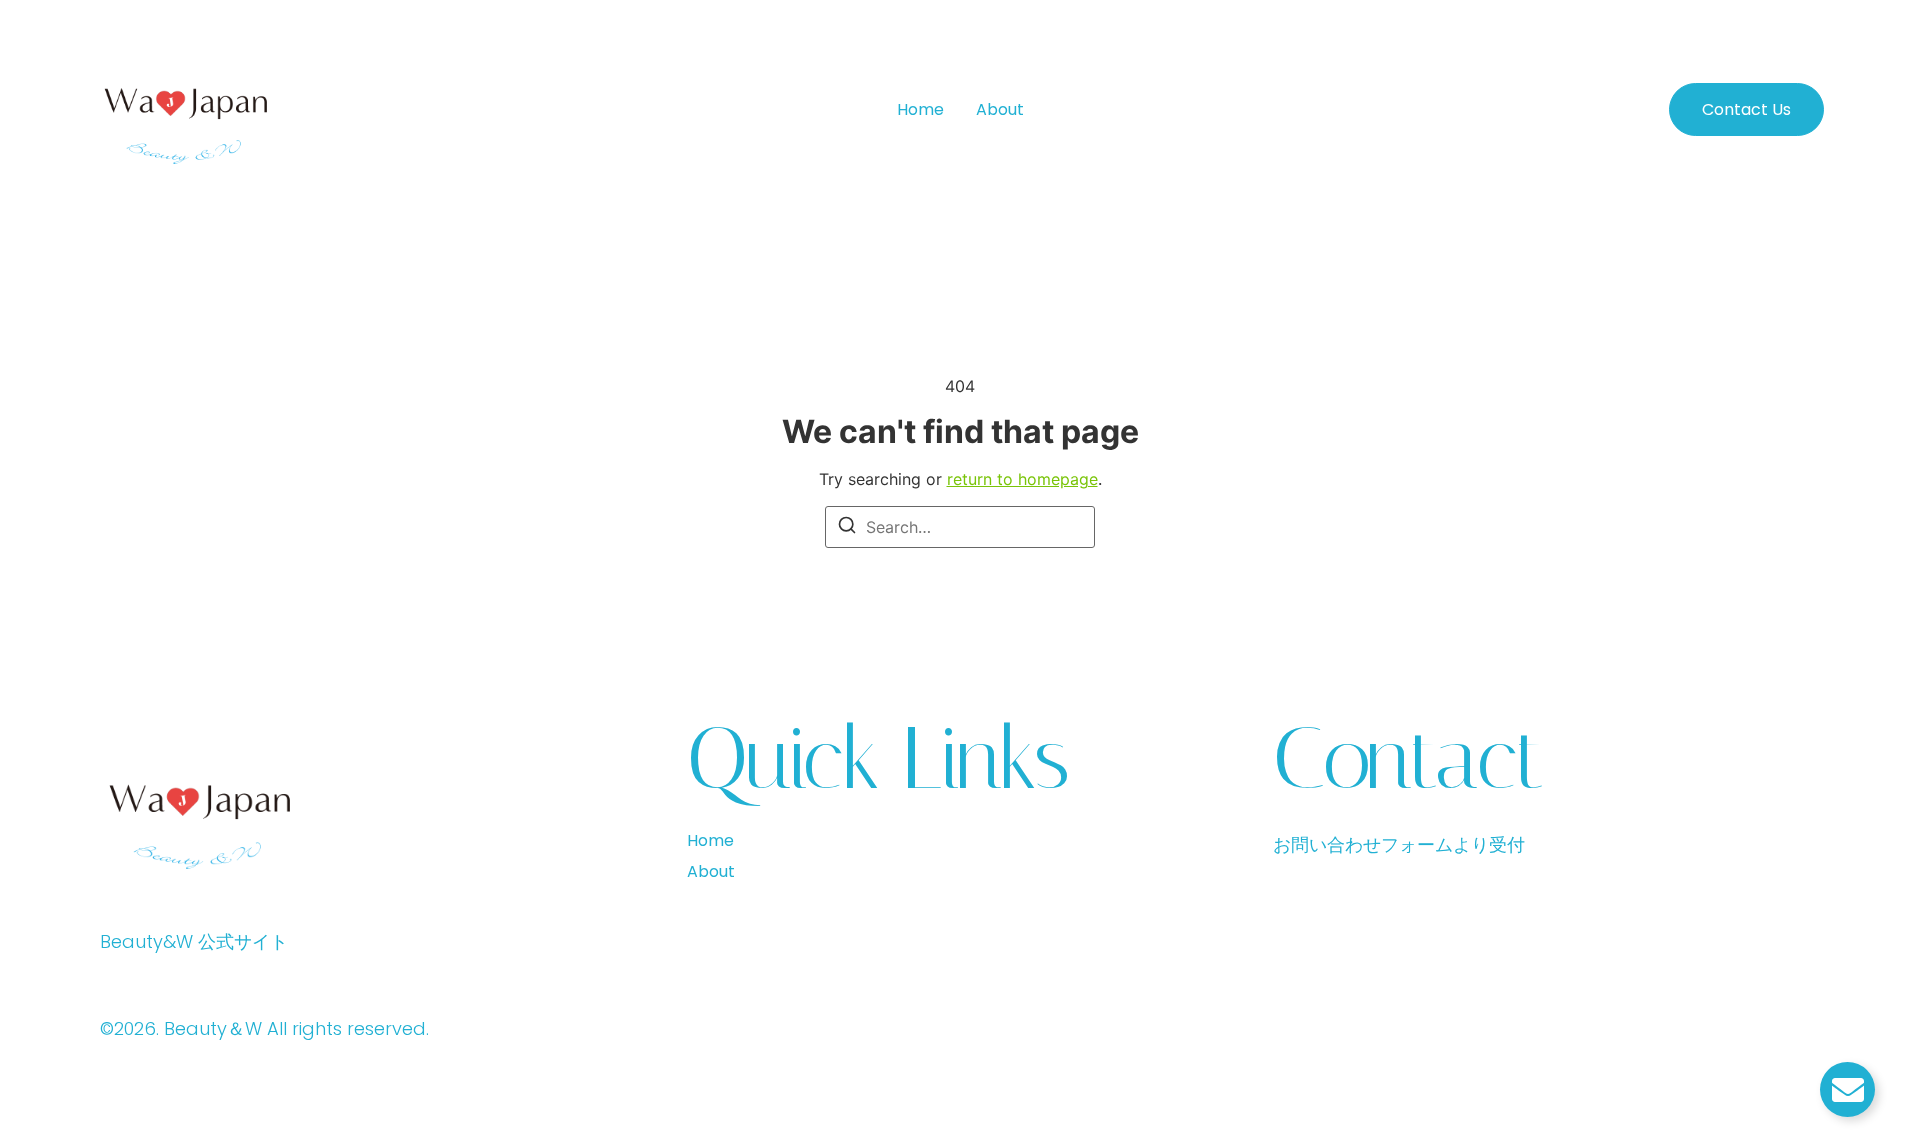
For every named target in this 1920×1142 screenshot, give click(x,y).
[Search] (847, 528)
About (1000, 109)
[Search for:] (960, 527)
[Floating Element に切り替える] (1847, 1089)
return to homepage (1022, 479)
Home (920, 109)
